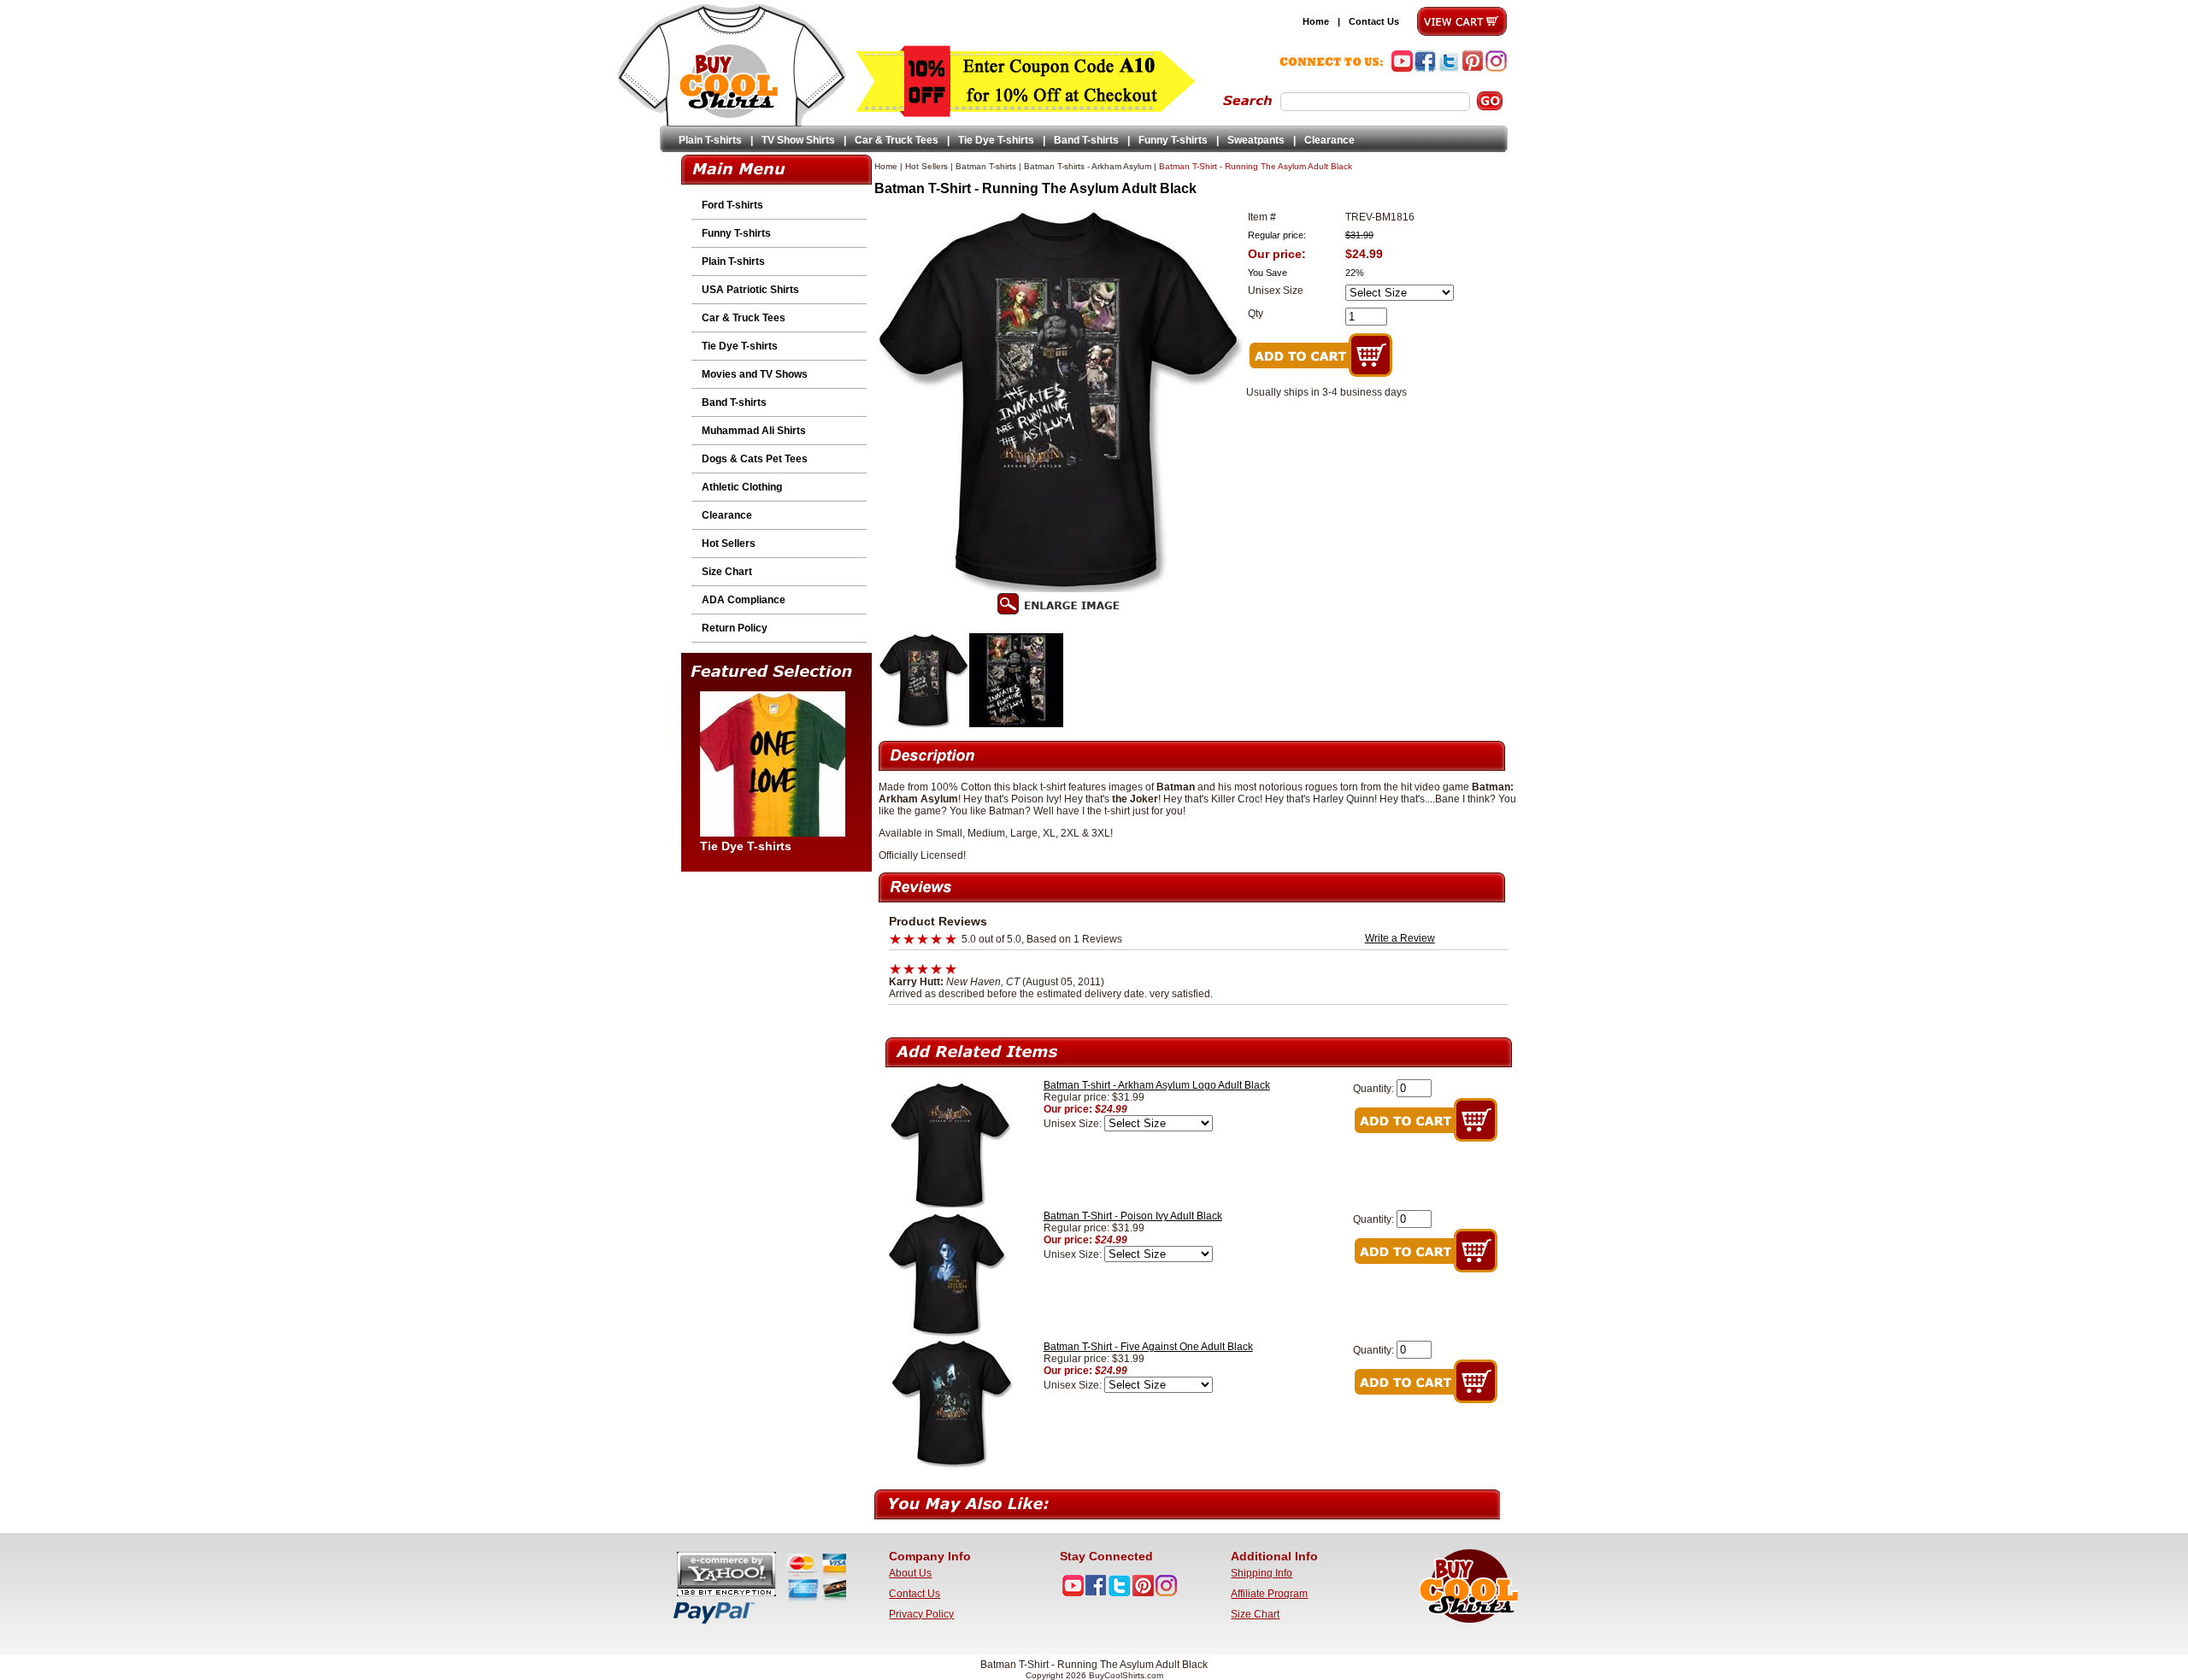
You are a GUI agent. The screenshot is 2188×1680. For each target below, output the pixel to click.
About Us (910, 1573)
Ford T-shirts (732, 205)
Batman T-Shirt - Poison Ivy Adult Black (1133, 1216)
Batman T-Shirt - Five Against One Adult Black (1148, 1347)
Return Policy (735, 628)
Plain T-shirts (710, 140)
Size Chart (727, 572)
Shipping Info (1262, 1573)
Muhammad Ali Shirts (754, 431)
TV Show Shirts (798, 140)
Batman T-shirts (986, 166)
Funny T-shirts (1173, 140)
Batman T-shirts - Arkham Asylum (1088, 166)
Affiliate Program (1269, 1594)
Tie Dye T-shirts (996, 140)
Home (1316, 21)
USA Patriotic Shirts (750, 290)
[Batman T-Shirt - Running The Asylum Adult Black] (924, 724)
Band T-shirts (1086, 140)
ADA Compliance (744, 600)
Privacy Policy (921, 1614)
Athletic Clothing (742, 487)
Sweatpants (1256, 140)
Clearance (1329, 140)
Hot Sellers (729, 543)
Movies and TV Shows (755, 374)
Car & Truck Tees (897, 140)
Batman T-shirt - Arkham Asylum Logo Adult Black (1157, 1085)
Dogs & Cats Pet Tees (755, 459)
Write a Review (1400, 938)
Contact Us (1374, 21)
